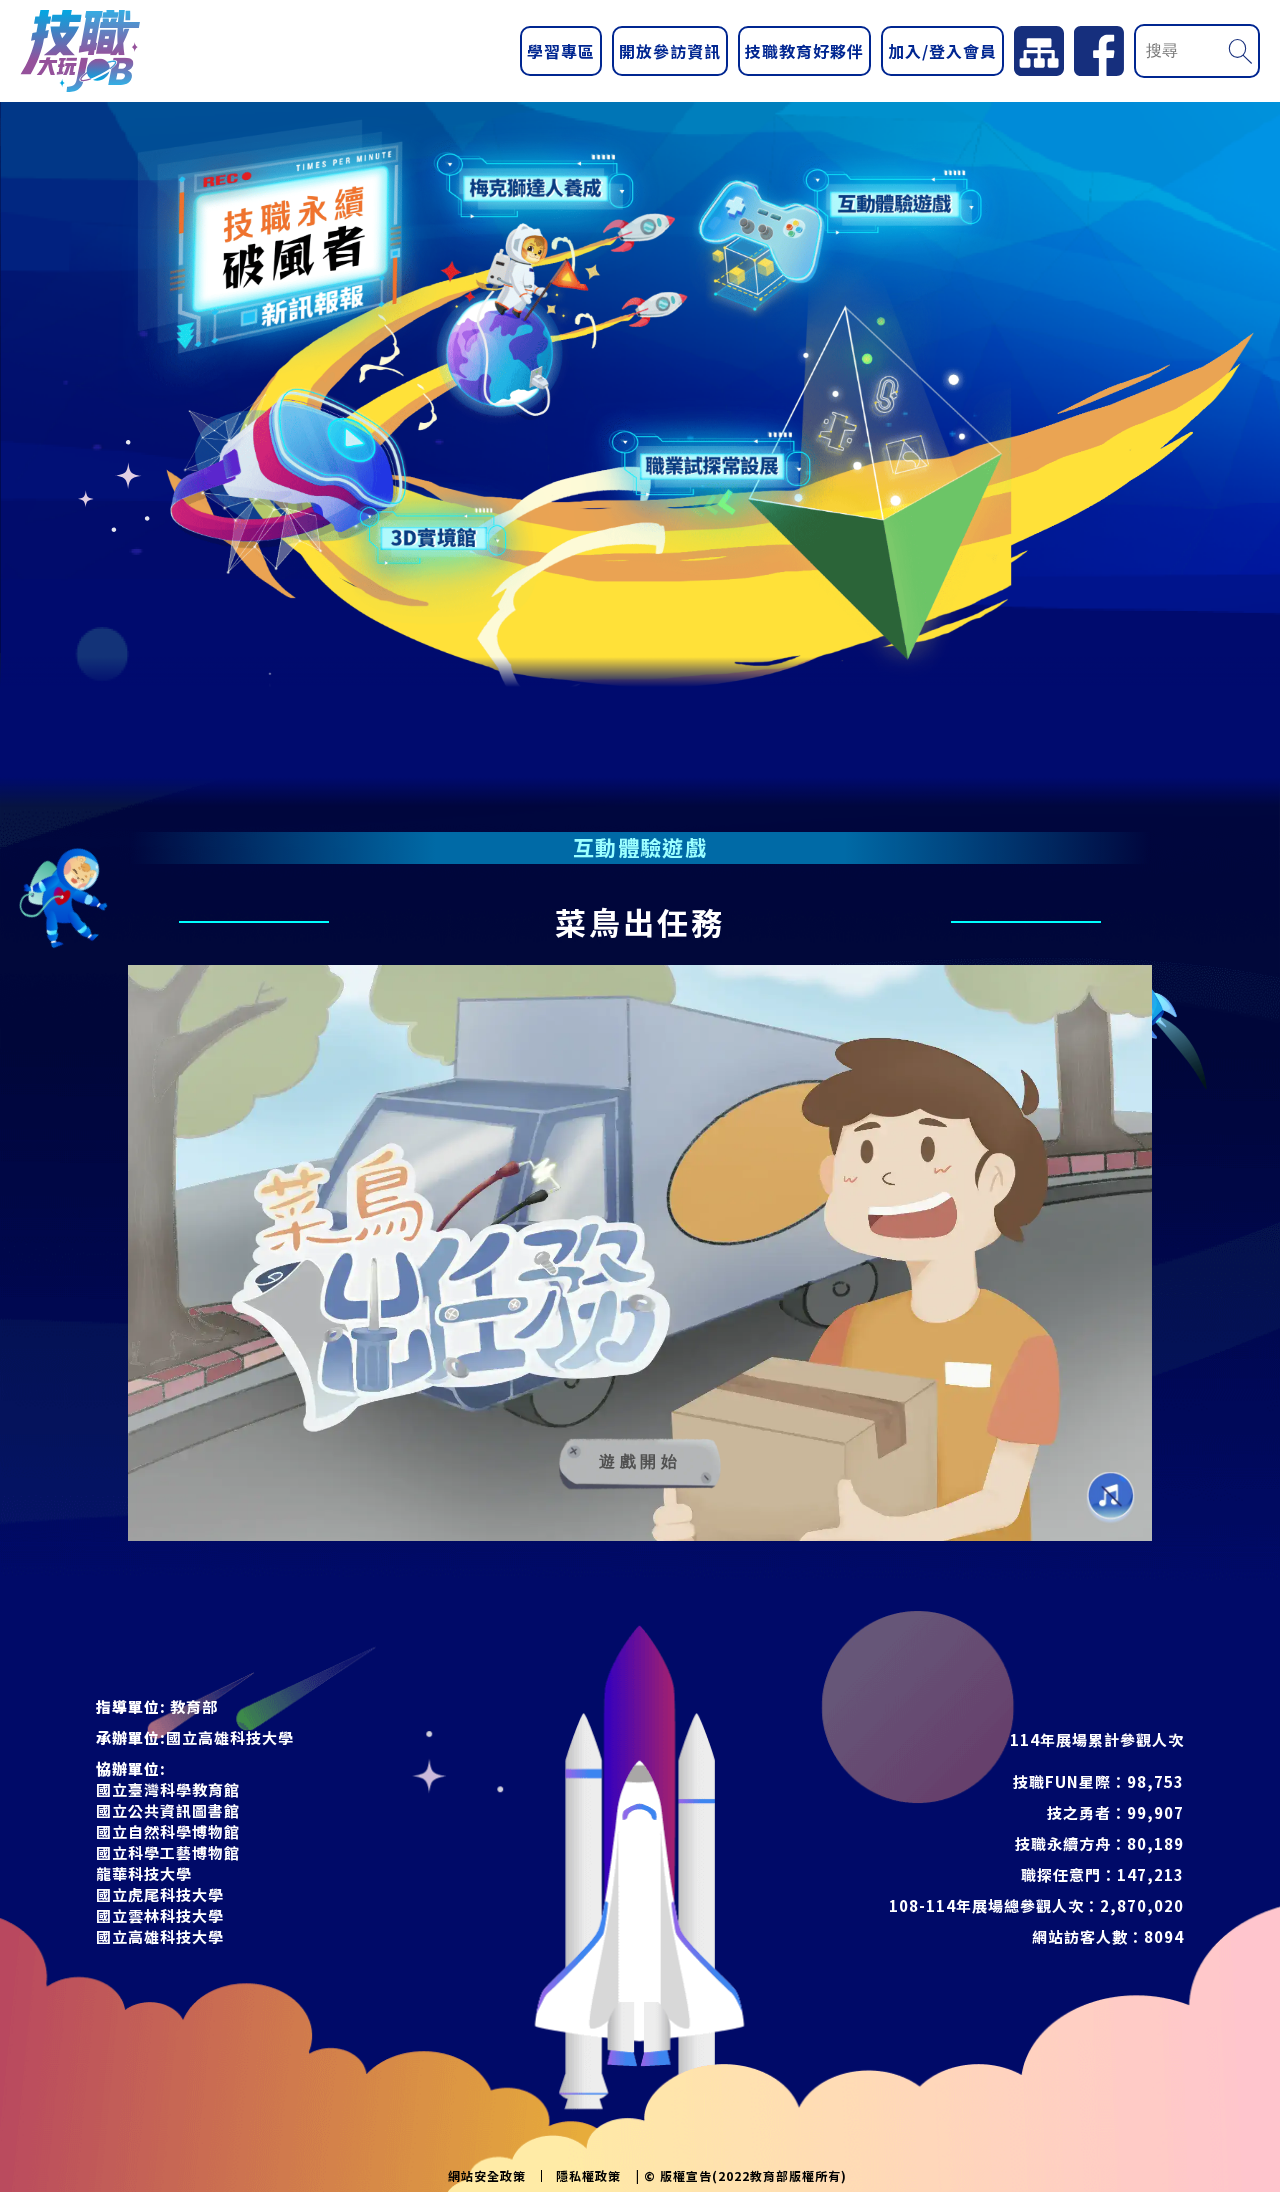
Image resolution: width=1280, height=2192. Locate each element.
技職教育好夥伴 (804, 51)
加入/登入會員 (942, 51)
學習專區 (561, 51)
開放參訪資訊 (670, 51)
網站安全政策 (487, 2176)
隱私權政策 (588, 2176)
